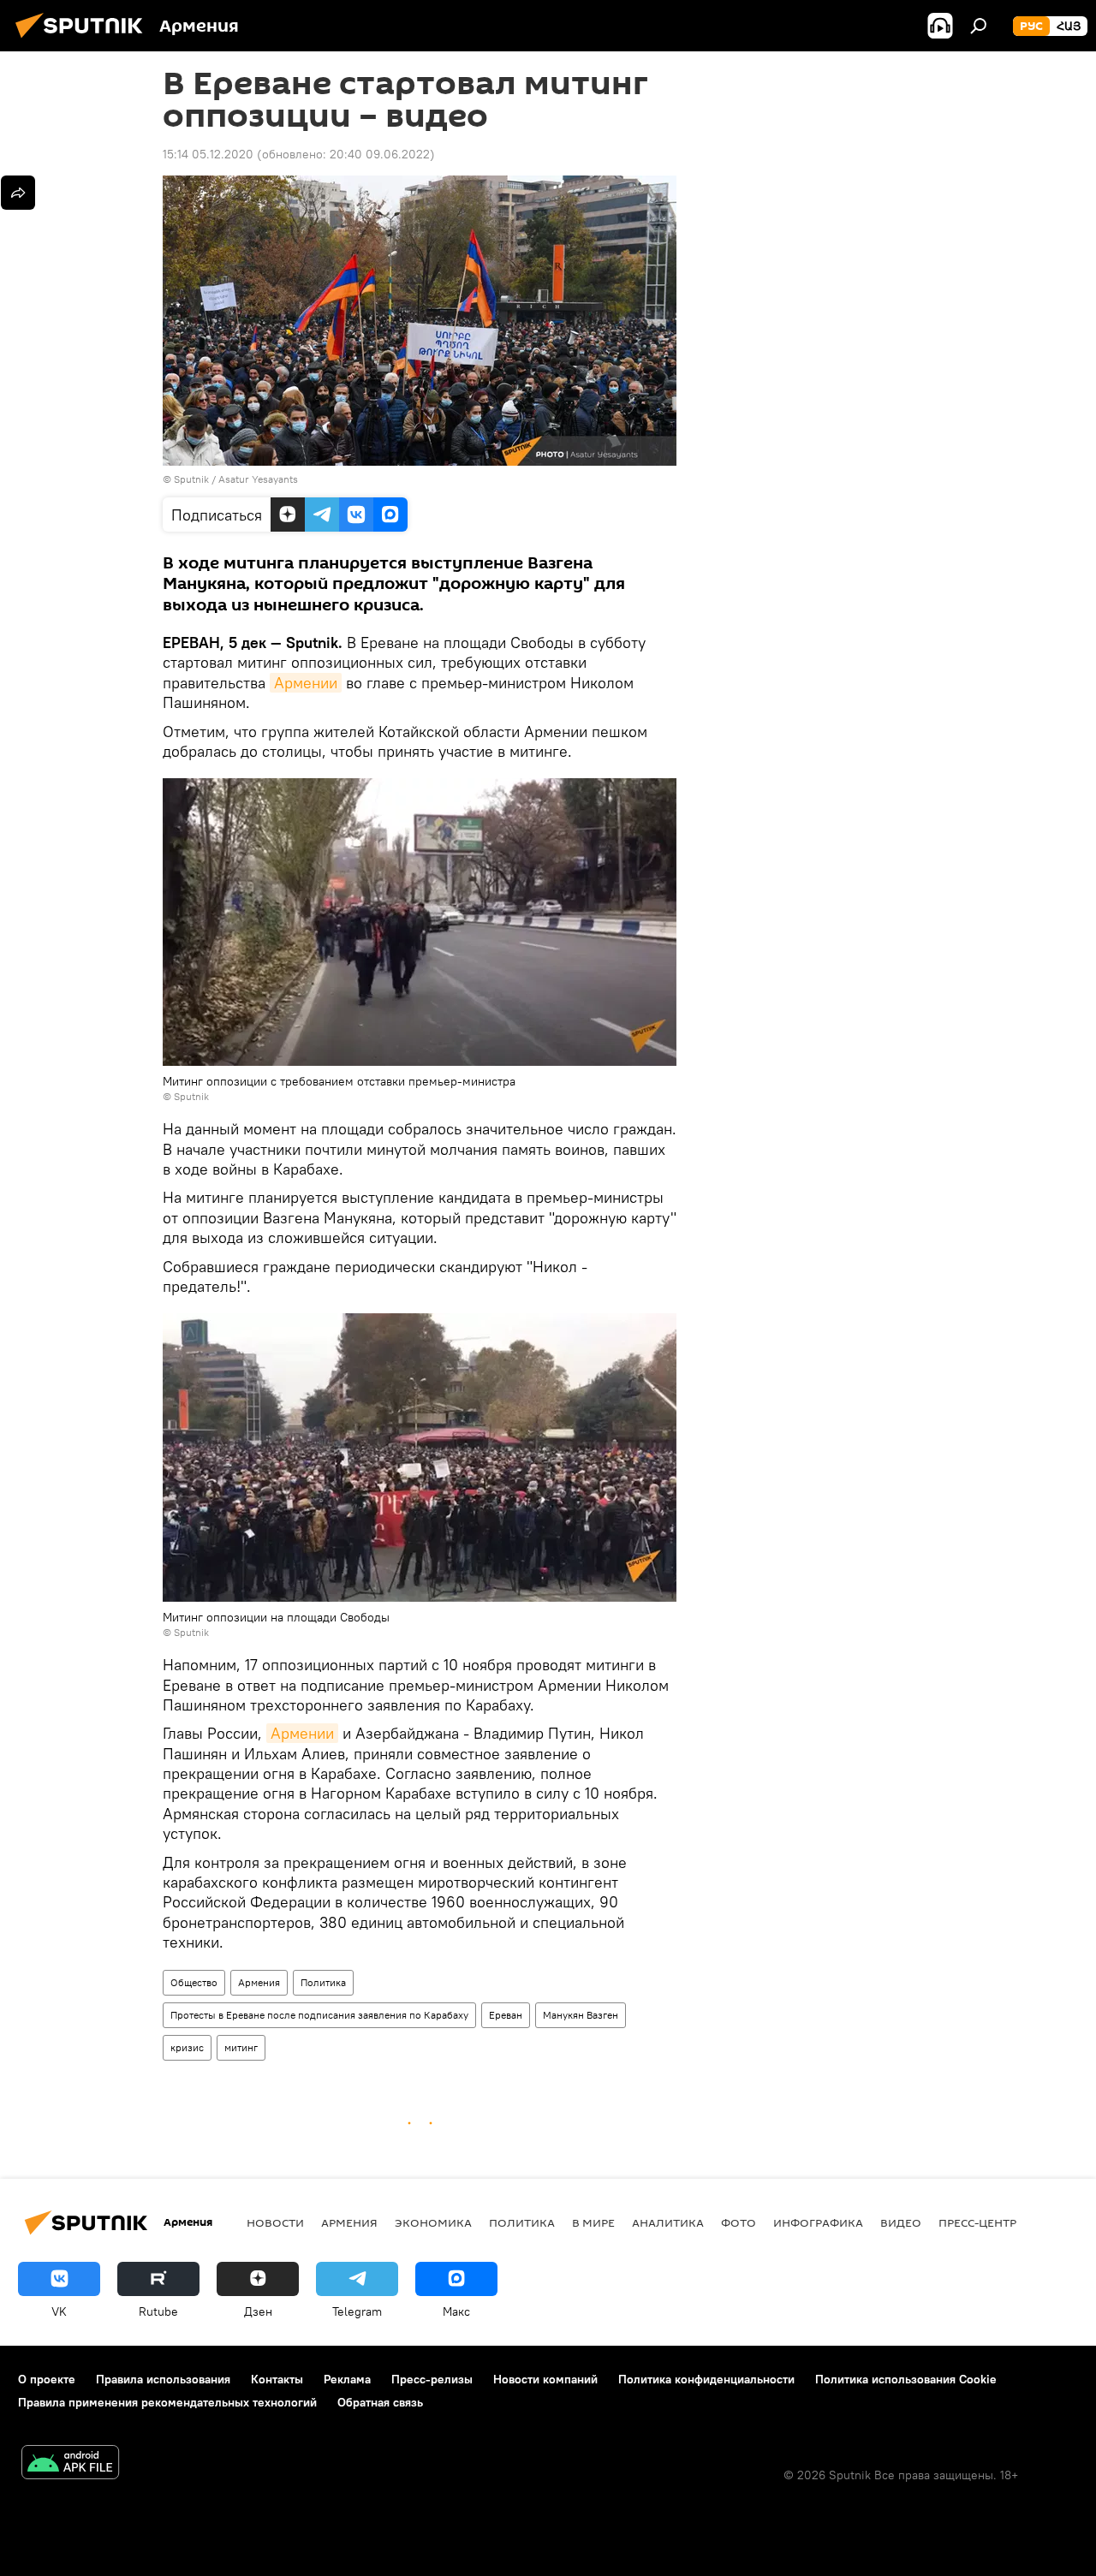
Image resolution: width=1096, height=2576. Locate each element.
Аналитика (668, 2222)
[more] (18, 193)
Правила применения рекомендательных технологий (167, 2402)
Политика (323, 1982)
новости (275, 2222)
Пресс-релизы (432, 2379)
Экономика (433, 2222)
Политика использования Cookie (906, 2379)
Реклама (347, 2379)
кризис (187, 2047)
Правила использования (163, 2379)
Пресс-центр (977, 2222)
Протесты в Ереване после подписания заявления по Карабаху (319, 2015)
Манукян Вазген (581, 2015)
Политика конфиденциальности (706, 2379)
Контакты (277, 2379)
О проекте (47, 2379)
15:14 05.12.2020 (208, 154)
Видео (901, 2222)
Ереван (506, 2015)
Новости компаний (545, 2379)
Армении (306, 683)
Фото (739, 2222)
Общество (194, 1982)
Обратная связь (380, 2402)
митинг (241, 2047)
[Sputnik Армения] (84, 40)
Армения (259, 1982)
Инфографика (818, 2222)
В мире (593, 2222)
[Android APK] (70, 2464)
